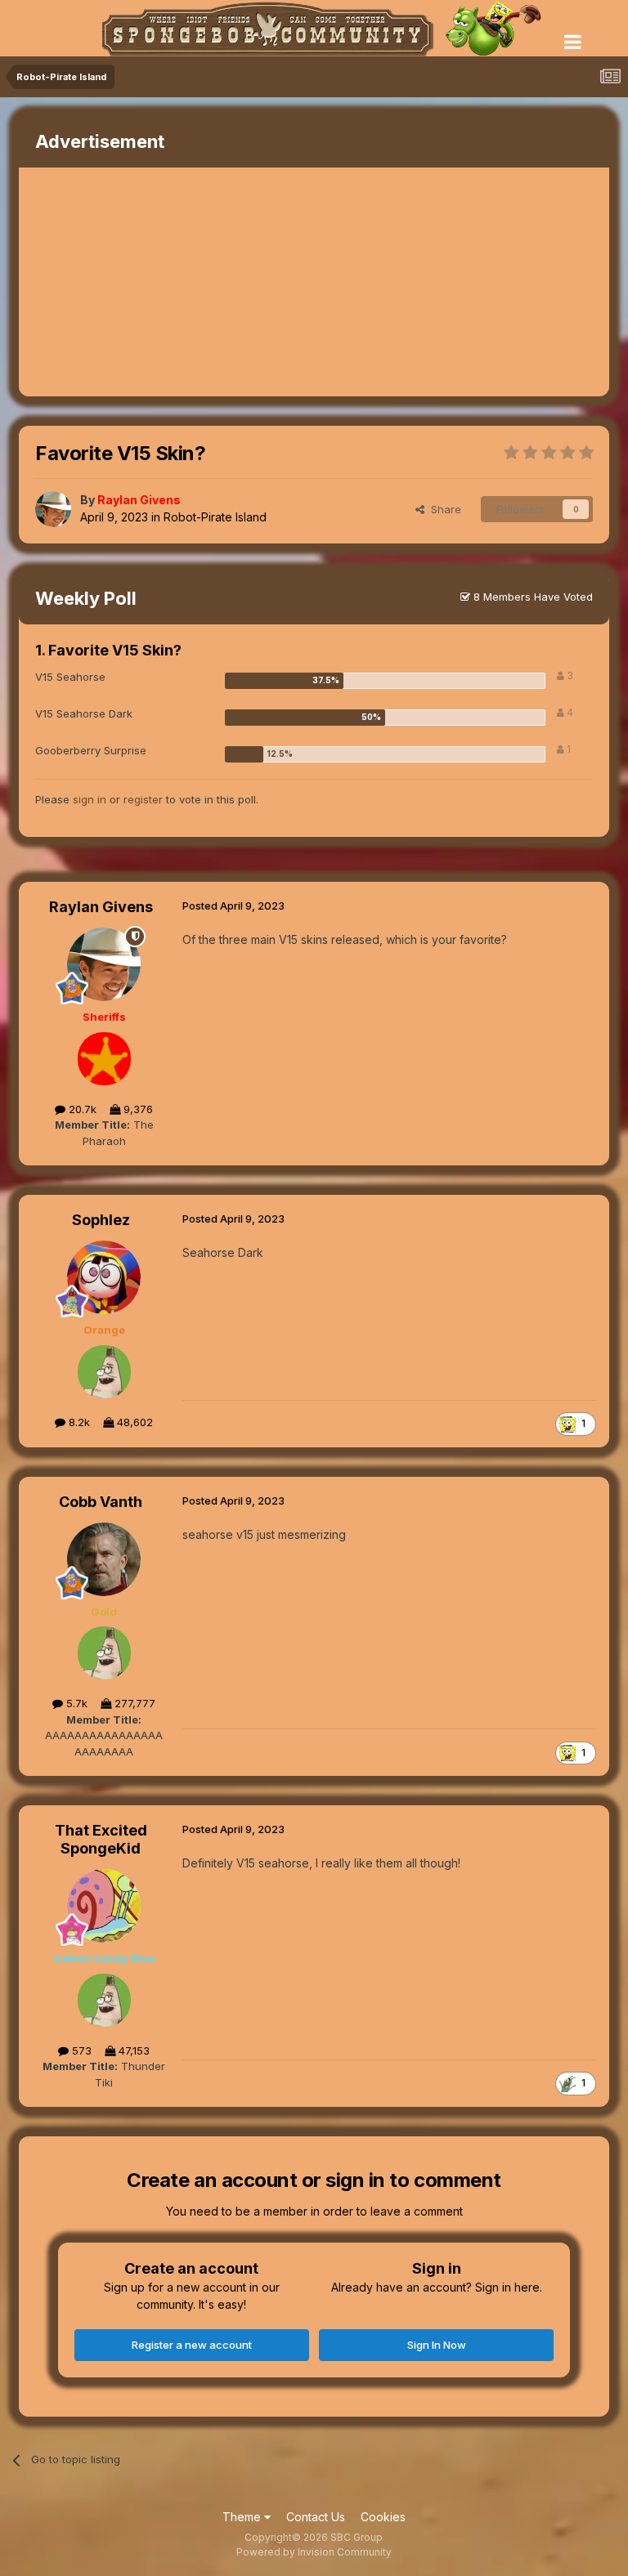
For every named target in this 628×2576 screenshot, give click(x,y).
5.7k (75, 1703)
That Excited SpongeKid (101, 1839)
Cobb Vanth (101, 1502)
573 (80, 2051)
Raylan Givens (101, 907)
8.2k (78, 1422)
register (143, 799)
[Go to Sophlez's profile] (104, 1277)
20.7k (81, 1109)
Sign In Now (437, 2345)
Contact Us (316, 2517)
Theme (243, 2517)
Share (443, 509)
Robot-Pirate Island (215, 517)
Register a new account (192, 2345)
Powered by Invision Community (314, 2552)
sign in (90, 799)
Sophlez (101, 1220)
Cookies (383, 2517)
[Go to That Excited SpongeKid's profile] (104, 1906)
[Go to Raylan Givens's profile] (53, 509)
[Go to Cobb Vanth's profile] (104, 1559)
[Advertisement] (210, 282)
